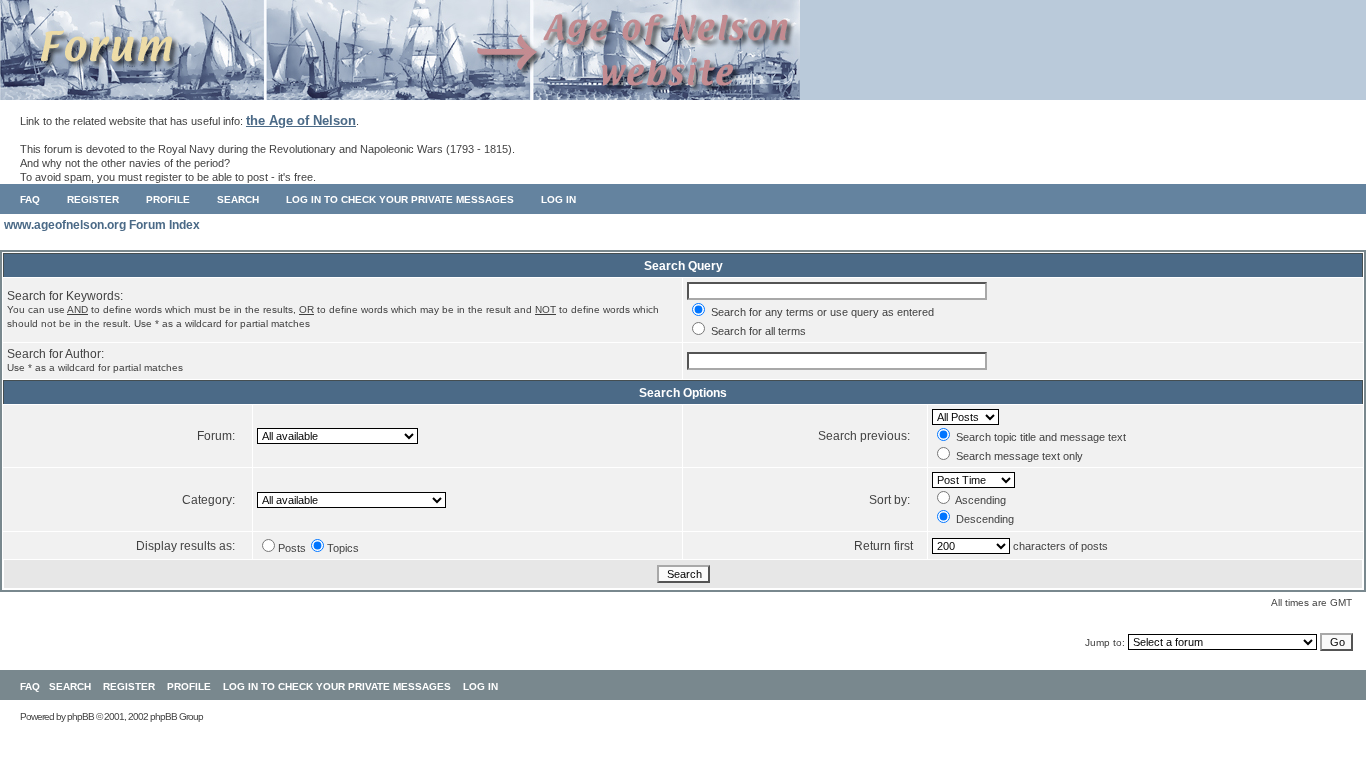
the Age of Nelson (301, 120)
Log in (558, 199)
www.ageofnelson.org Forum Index (102, 225)
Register (93, 199)
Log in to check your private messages (400, 199)
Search (238, 199)
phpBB (80, 716)
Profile (168, 199)
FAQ (30, 199)
